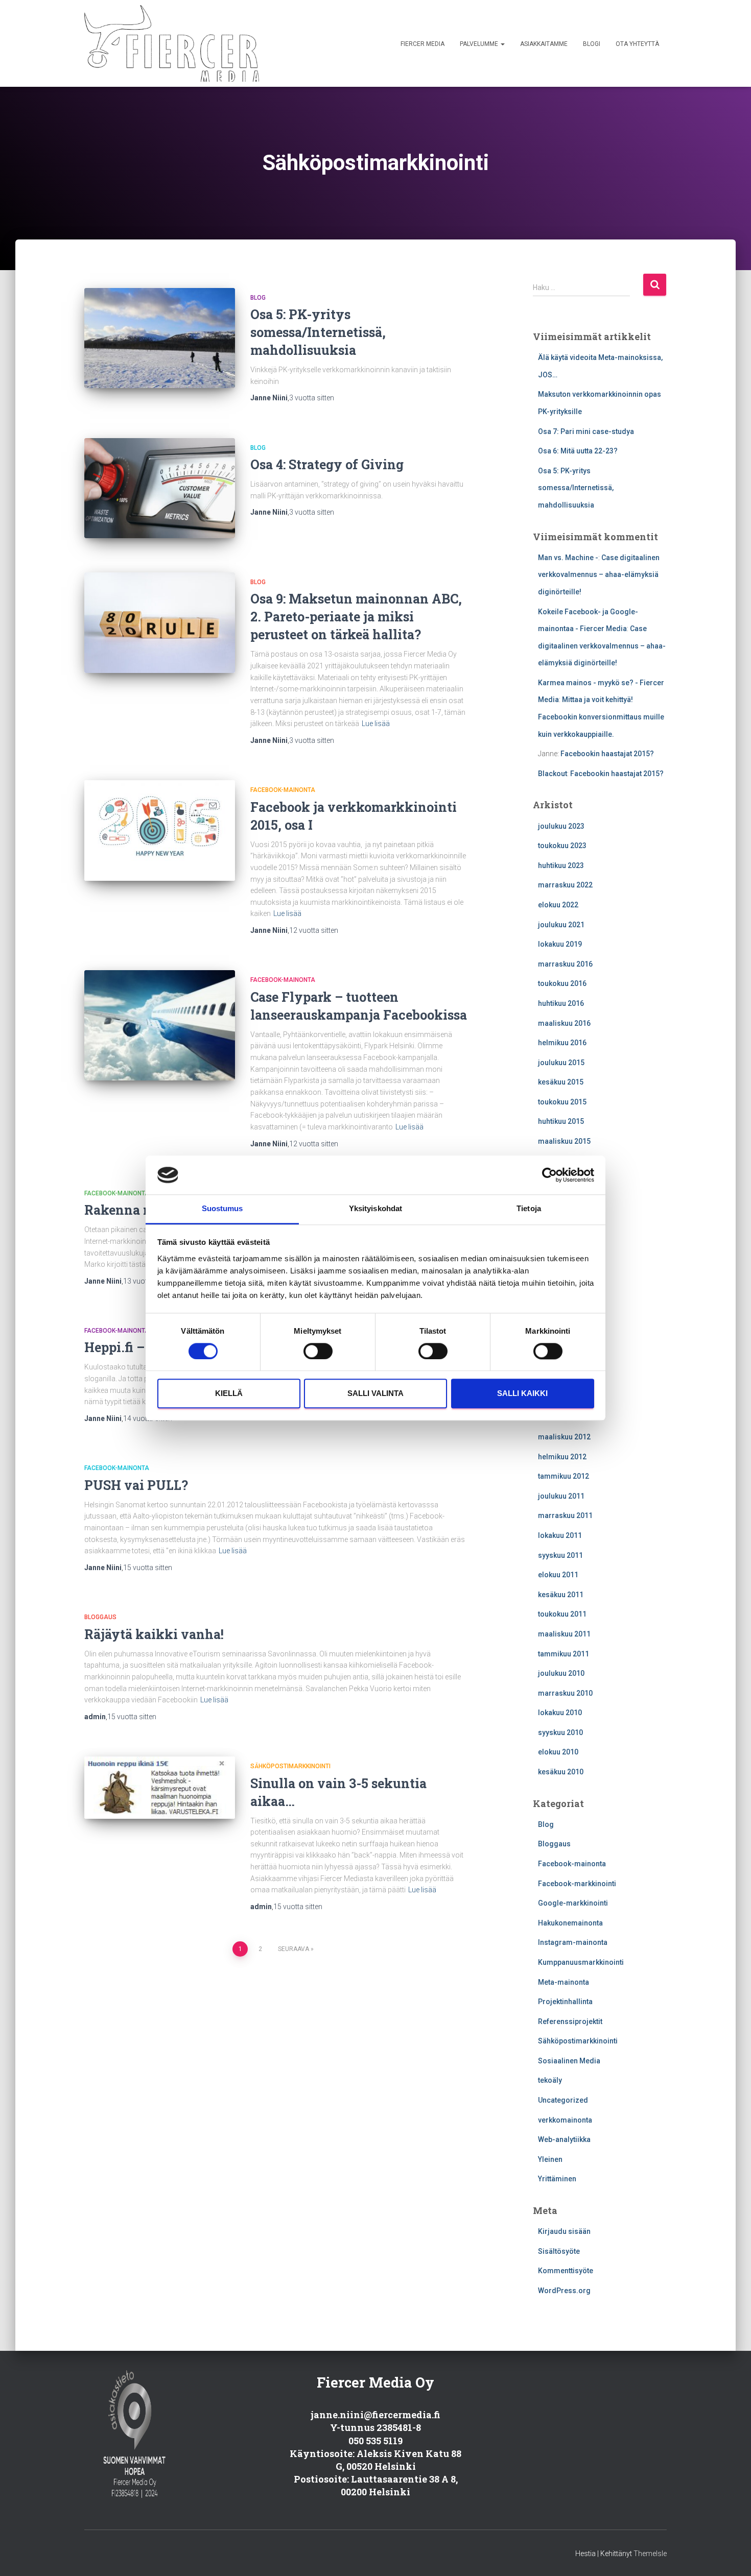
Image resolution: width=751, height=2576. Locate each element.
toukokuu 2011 (562, 1614)
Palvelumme (480, 44)
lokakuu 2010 (560, 1713)
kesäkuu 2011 (561, 1595)
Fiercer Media (423, 44)
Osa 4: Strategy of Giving (327, 464)
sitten (312, 398)
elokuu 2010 (558, 1752)
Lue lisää (376, 724)
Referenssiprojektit (570, 2021)
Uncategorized (563, 2100)
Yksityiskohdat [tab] (375, 1209)
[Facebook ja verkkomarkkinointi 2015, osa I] (160, 830)
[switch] (318, 1351)
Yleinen (550, 2159)
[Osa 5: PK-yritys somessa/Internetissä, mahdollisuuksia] (160, 338)
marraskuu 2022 (565, 885)
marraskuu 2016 (565, 964)
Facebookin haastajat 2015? (607, 754)
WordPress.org (564, 2291)
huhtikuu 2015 (561, 1121)
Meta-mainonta (564, 1982)
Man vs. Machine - (568, 558)
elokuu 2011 (558, 1575)
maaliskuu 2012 (564, 1437)
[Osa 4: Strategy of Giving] (160, 488)
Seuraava (294, 1949)
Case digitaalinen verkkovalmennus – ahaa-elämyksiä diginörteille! (599, 575)
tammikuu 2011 (564, 1654)
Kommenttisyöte (566, 2271)
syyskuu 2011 (560, 1555)
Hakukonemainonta (570, 1923)
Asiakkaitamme (544, 44)
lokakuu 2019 (560, 944)
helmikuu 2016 (562, 1043)
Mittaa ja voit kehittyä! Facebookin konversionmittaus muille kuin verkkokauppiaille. (601, 717)
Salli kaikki (522, 1394)
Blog (258, 298)
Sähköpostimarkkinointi (290, 1766)
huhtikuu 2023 (561, 865)
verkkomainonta (565, 2120)
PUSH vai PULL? (136, 1485)
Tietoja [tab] (529, 1209)
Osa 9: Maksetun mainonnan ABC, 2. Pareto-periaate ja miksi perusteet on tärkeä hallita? (356, 617)
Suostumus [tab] (222, 1209)
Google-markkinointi (573, 1903)
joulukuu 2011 (561, 1496)
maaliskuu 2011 (564, 1634)
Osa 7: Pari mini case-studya (586, 431)
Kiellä (229, 1394)
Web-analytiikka (564, 2139)
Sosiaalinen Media (569, 2061)
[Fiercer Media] (172, 43)
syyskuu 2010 (560, 1732)
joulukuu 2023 (561, 826)
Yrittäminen (557, 2179)
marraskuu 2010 (565, 1693)
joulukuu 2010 (561, 1673)
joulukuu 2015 (561, 1063)
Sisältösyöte (559, 2251)
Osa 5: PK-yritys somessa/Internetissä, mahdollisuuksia (318, 332)
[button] (502, 44)
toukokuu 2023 (562, 846)
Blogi (592, 44)
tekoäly (550, 2080)
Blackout (553, 774)
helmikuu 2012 (562, 1457)
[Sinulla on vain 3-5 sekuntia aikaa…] (160, 1787)
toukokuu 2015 (562, 1102)
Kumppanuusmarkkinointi (581, 1962)
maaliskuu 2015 (564, 1141)
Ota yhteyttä (637, 44)
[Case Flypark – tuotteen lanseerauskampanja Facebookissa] (160, 1025)
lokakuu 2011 (560, 1535)
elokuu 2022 (558, 905)
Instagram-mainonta (573, 1942)
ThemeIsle (650, 2554)
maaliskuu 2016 (564, 1023)
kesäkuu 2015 (561, 1082)
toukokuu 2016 (562, 983)
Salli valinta (375, 1394)
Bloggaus (100, 1617)
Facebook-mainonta (283, 790)
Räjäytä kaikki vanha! (154, 1634)
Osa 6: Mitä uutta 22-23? (578, 451)
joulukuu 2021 (561, 925)
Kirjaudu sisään (564, 2231)
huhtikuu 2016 (561, 1003)
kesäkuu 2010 (561, 1772)
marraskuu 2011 (565, 1515)
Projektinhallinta (565, 2002)
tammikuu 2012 (564, 1476)
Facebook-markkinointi (577, 1884)
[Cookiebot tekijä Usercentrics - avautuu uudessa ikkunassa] (549, 1175)
